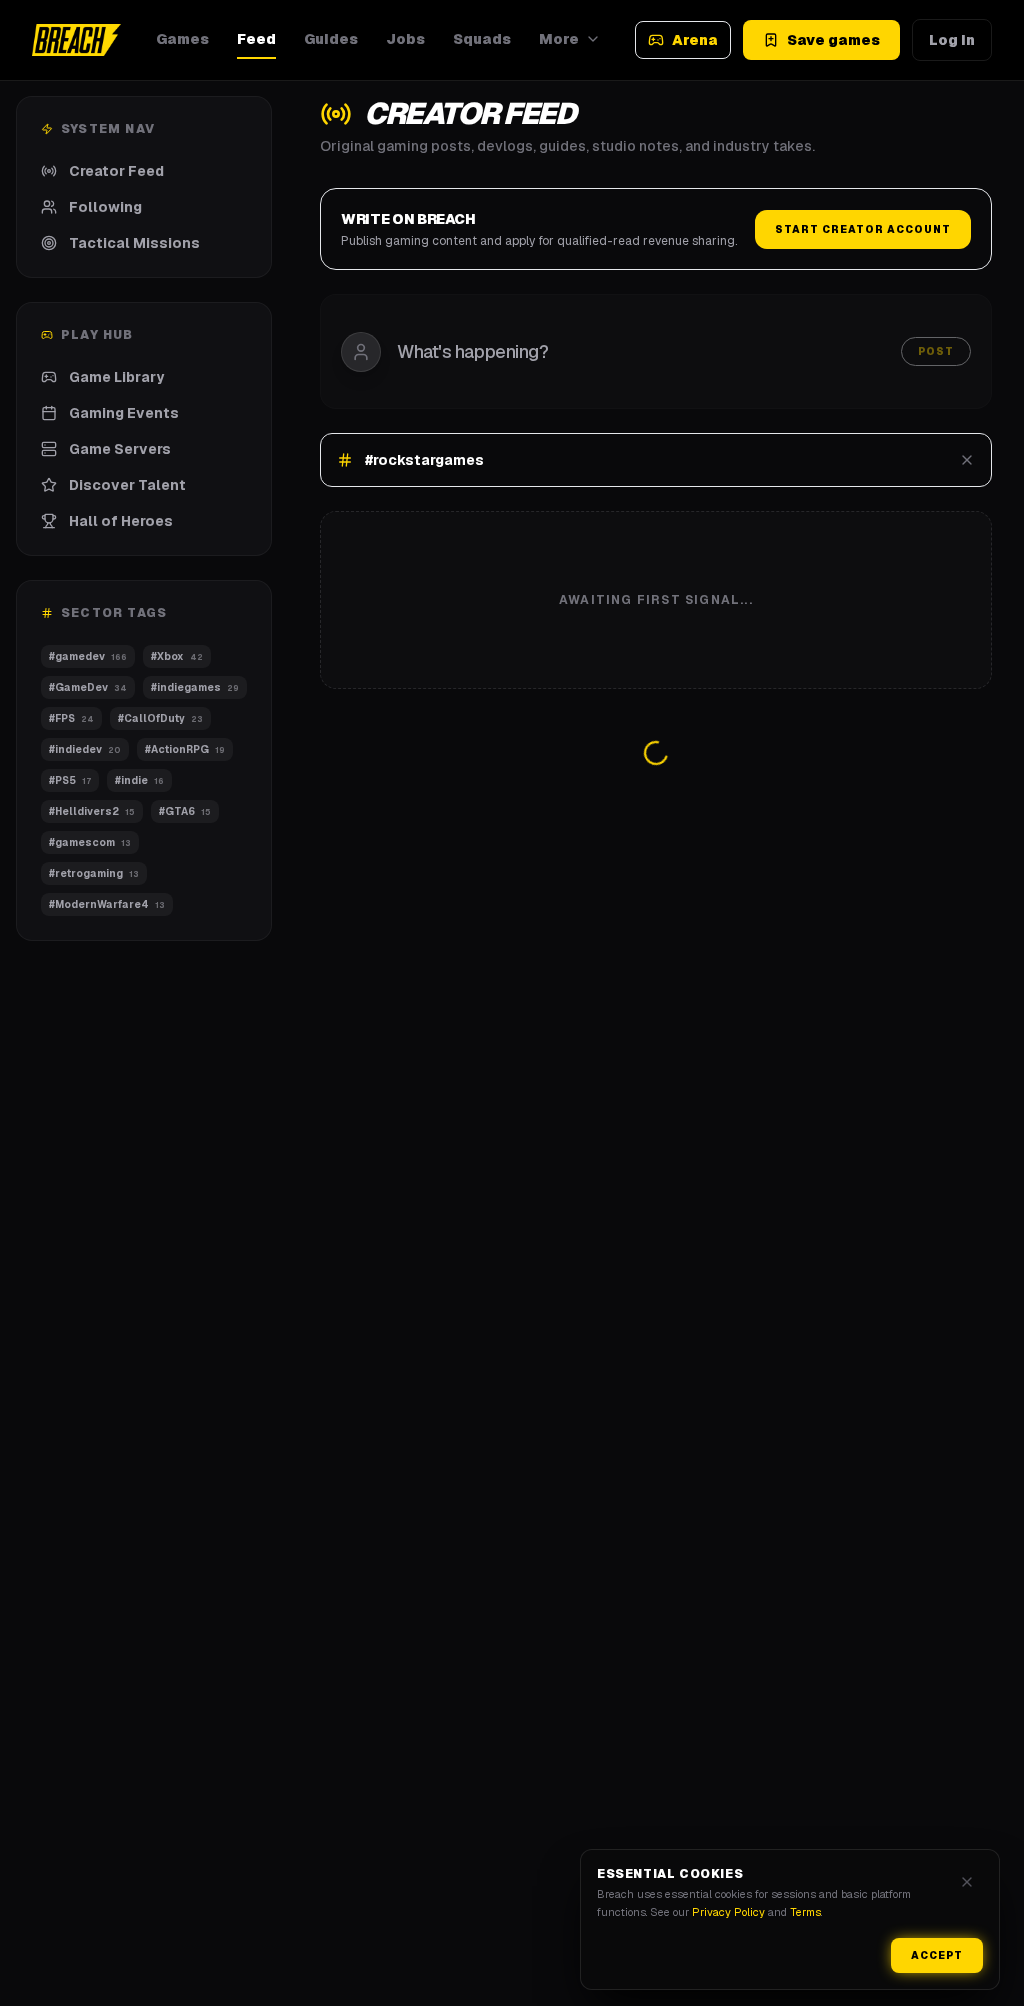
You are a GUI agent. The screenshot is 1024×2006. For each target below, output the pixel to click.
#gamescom (90, 842)
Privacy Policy (728, 1912)
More (559, 39)
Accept (937, 1955)
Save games (833, 40)
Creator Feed (116, 171)
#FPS (71, 718)
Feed (256, 39)
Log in (952, 40)
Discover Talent (127, 485)
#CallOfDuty (160, 718)
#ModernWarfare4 (107, 904)
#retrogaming (94, 873)
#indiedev (85, 749)
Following (105, 207)
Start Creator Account (863, 229)
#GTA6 (185, 811)
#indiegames (194, 687)
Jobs (405, 39)
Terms (805, 1912)
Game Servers (120, 449)
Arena (695, 40)
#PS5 (70, 780)
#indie (139, 780)
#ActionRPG (185, 749)
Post (936, 351)
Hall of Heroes (121, 521)
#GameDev (87, 687)
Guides (331, 39)
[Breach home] (76, 40)
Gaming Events (124, 413)
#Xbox (176, 656)
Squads (482, 39)
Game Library (116, 377)
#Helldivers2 (92, 811)
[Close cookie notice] (967, 1882)
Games (182, 39)
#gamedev (87, 656)
